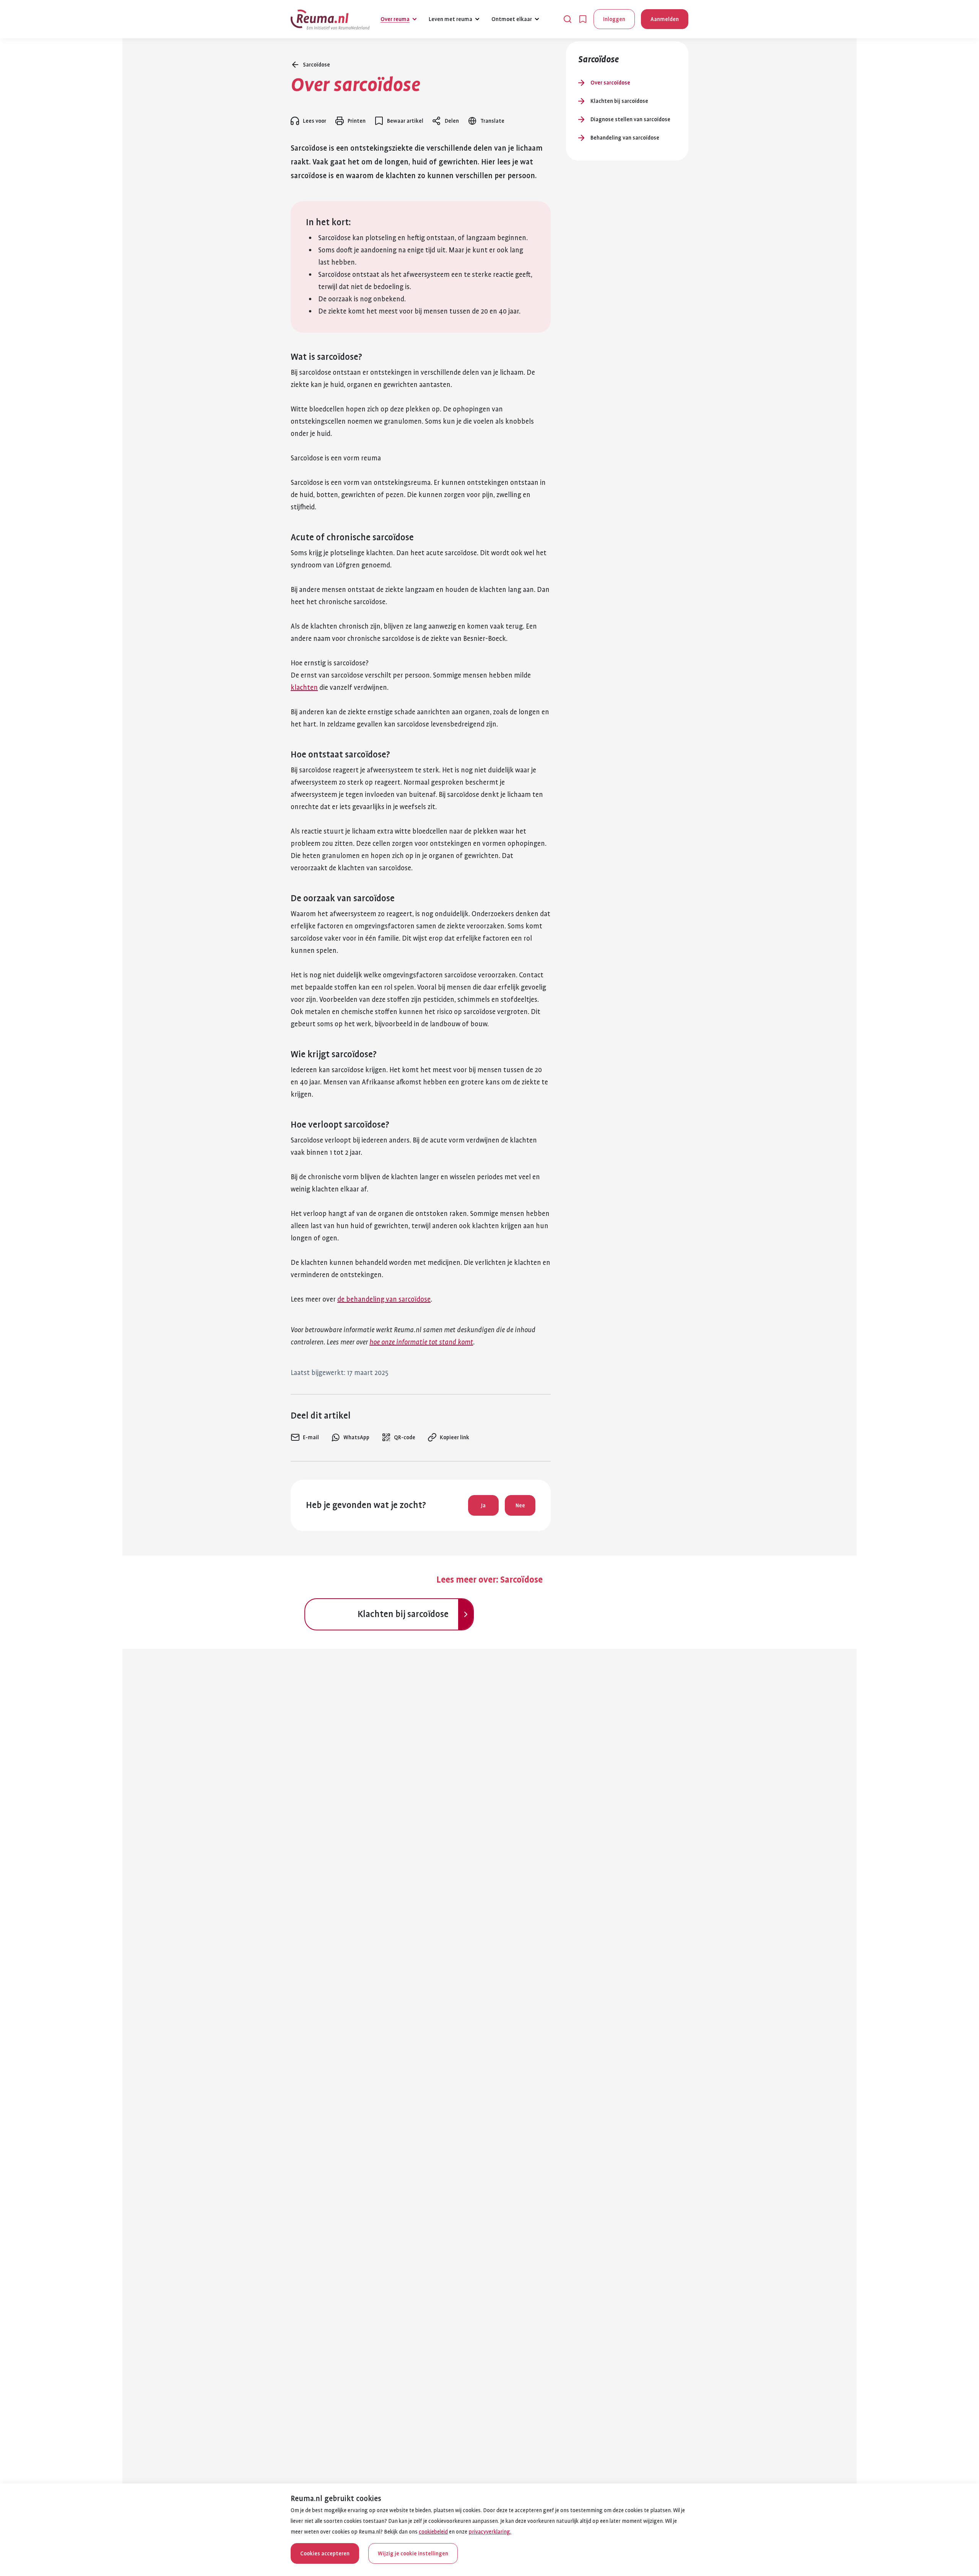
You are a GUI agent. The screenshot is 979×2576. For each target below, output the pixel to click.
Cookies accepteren (325, 2553)
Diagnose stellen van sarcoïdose (630, 119)
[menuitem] (305, 1437)
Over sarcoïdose (610, 83)
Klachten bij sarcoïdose (619, 101)
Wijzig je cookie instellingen (413, 2553)
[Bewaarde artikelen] (583, 19)
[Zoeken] (568, 19)
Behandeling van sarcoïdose (625, 138)
